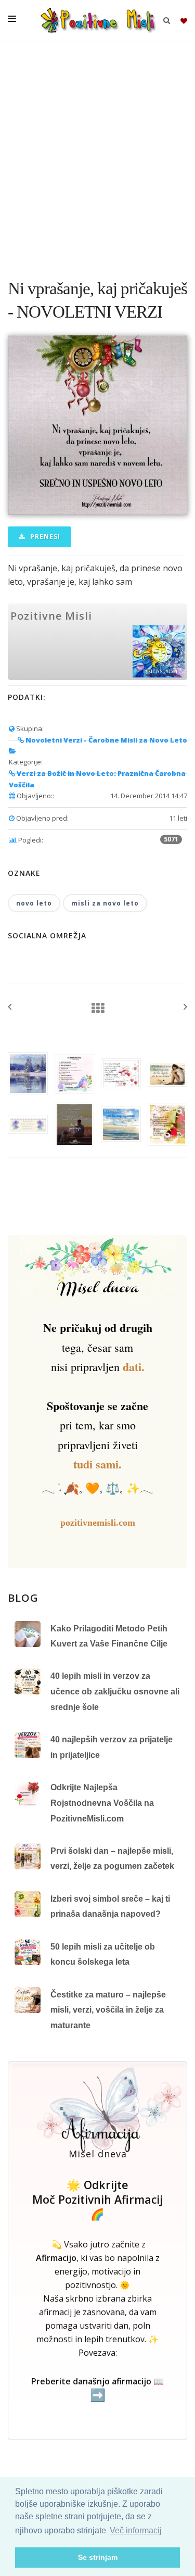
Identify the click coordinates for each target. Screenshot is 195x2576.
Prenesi (44, 537)
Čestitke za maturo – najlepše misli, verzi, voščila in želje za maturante (108, 2010)
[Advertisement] (97, 155)
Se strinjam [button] (98, 2557)
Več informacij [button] (136, 2530)
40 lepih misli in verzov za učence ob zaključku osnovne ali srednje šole (115, 1691)
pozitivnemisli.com (98, 1523)
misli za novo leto (105, 903)
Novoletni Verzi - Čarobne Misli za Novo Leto (106, 740)
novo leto (34, 903)
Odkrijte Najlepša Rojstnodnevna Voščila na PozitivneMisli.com (102, 1803)
